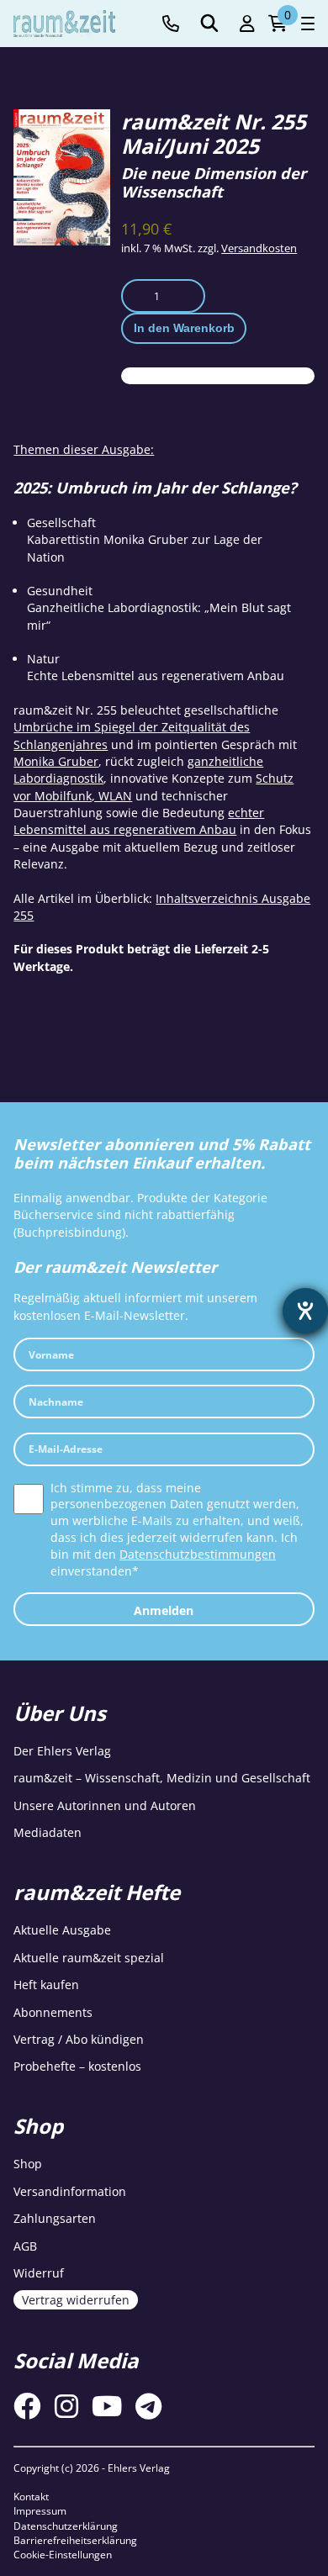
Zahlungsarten (55, 2218)
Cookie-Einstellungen (63, 2555)
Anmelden (164, 1610)
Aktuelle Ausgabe (62, 1930)
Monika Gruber (56, 761)
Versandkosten (259, 248)
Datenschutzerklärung (66, 2526)
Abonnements (53, 2012)
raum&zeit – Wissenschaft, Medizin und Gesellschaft (162, 1778)
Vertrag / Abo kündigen (79, 2039)
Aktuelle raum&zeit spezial (89, 1958)
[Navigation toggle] (308, 24)
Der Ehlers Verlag (62, 1751)
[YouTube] (107, 2406)
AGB (25, 2246)
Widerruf (39, 2273)
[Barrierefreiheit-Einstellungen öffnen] (305, 1311)
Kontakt (31, 2497)
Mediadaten (48, 1832)
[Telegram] (148, 2406)
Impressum (40, 2511)
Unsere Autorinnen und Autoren (105, 1805)
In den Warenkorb (184, 328)
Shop (28, 2164)
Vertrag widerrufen (76, 2300)
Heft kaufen (46, 1985)
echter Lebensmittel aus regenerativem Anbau (139, 821)
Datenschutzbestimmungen (198, 1554)
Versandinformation (70, 2191)
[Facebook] (27, 2406)
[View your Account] (247, 24)
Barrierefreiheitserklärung (75, 2540)
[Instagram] (66, 2406)
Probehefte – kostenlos (77, 2066)
